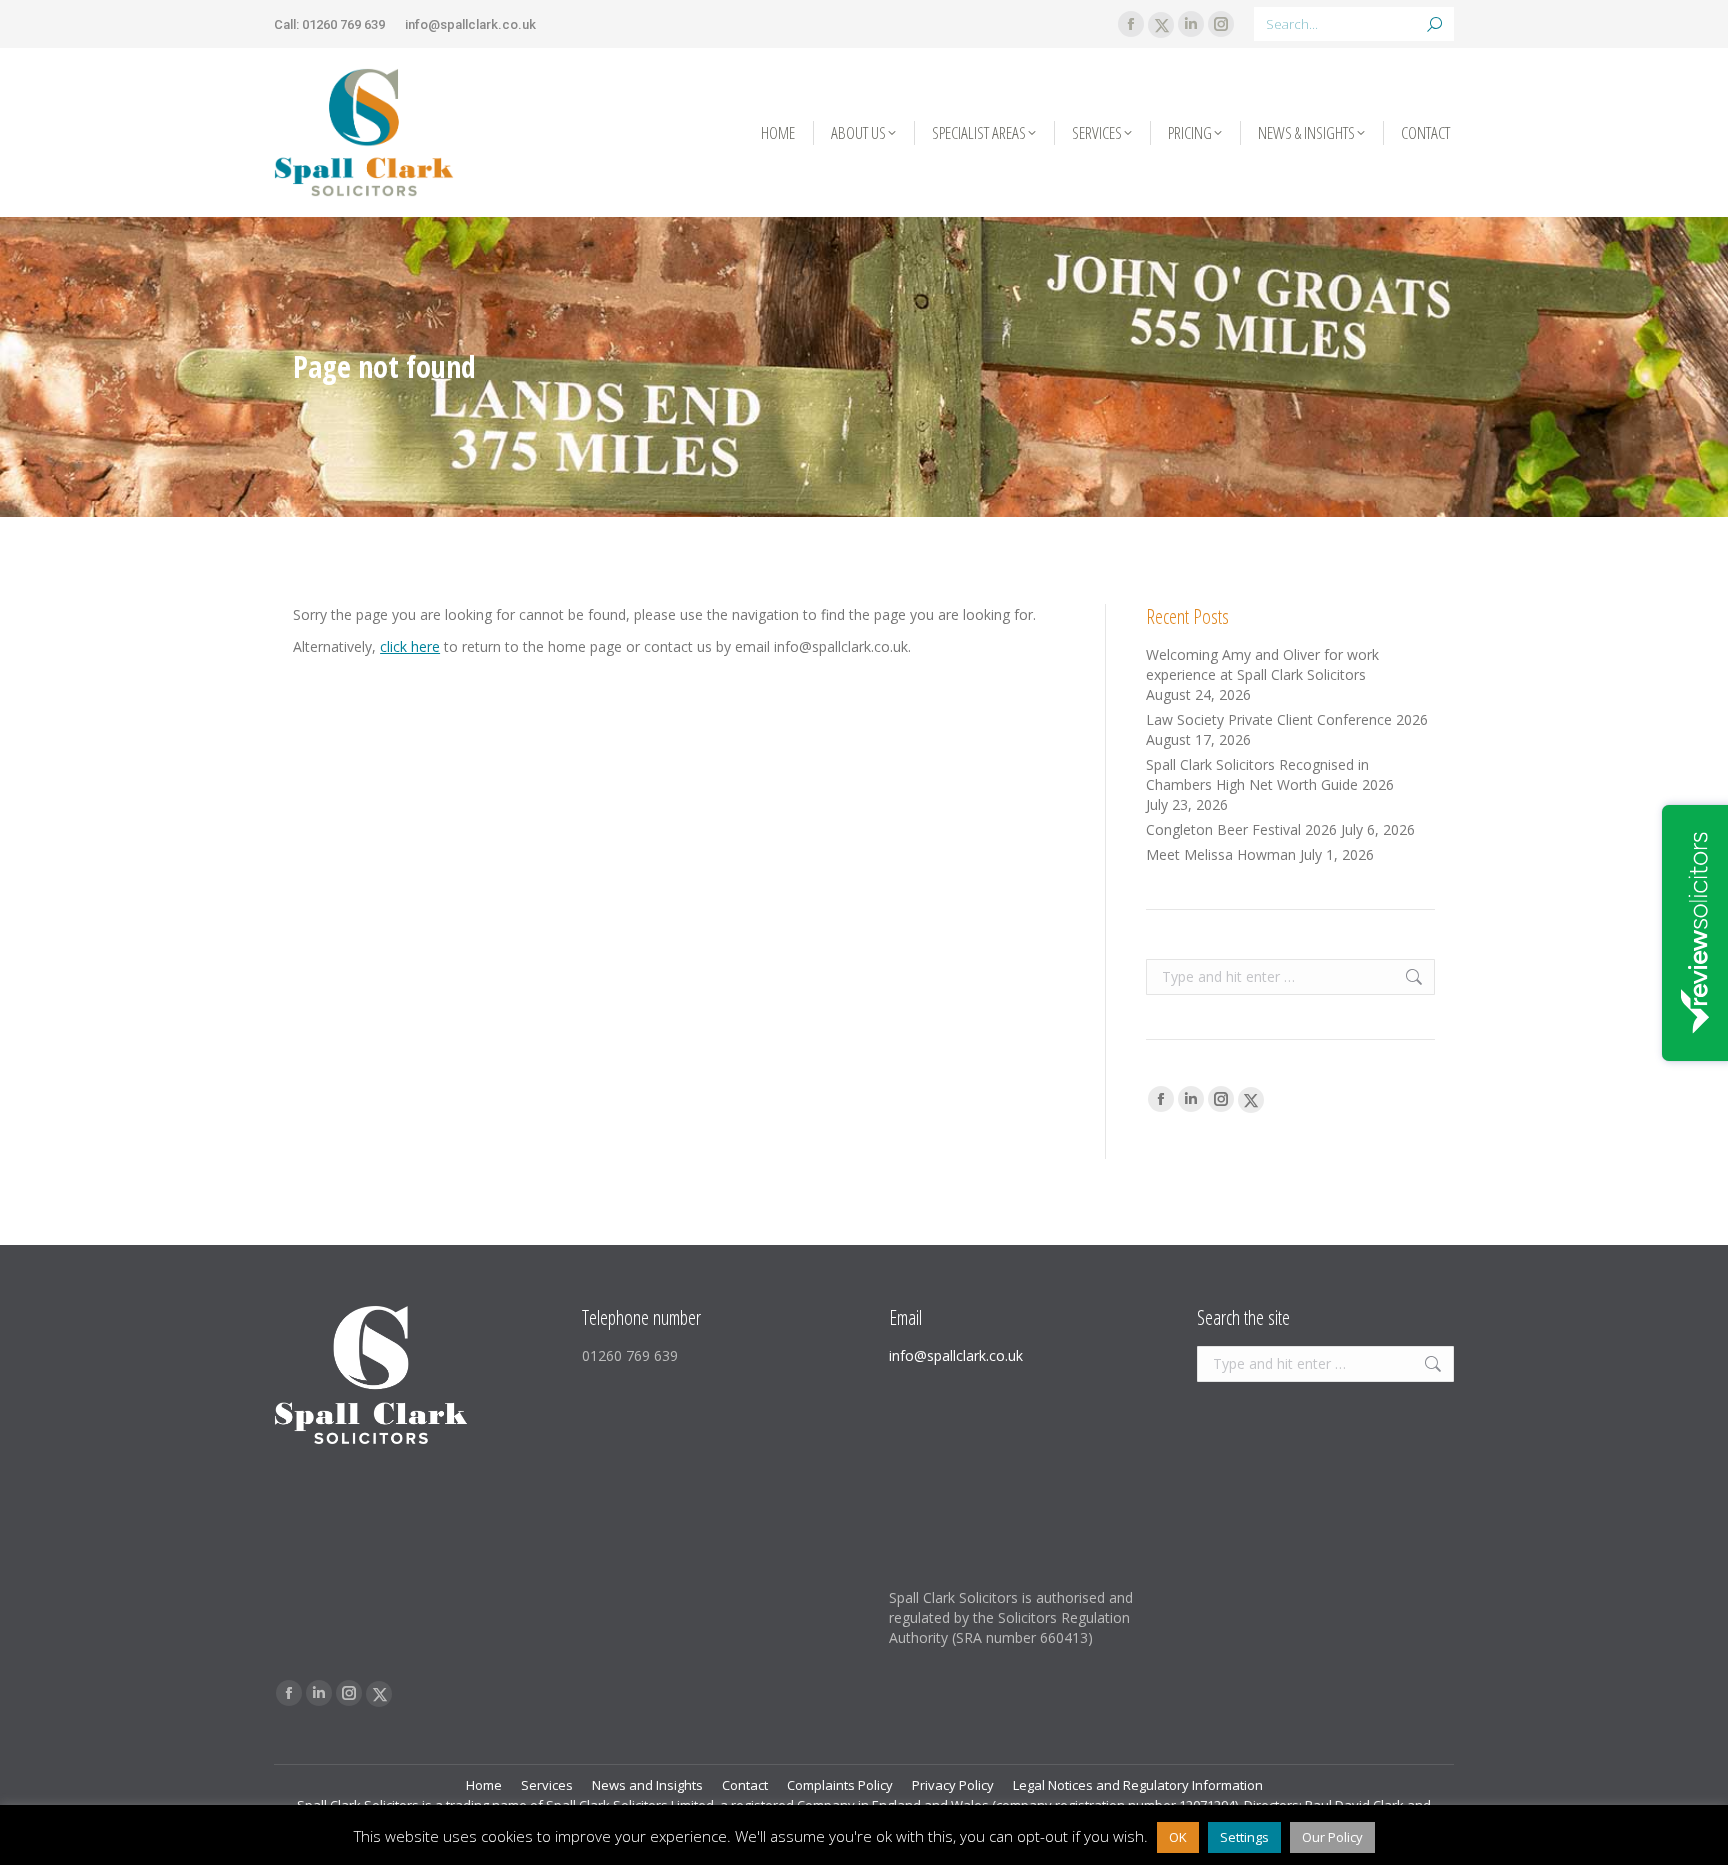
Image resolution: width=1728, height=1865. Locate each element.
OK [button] (1178, 1837)
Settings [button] (1244, 1837)
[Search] (1434, 24)
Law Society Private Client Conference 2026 (1287, 719)
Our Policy (1332, 1837)
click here (410, 646)
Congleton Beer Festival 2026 (1241, 829)
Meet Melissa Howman (1221, 854)
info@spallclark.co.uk (470, 24)
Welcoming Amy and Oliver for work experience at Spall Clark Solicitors (1262, 664)
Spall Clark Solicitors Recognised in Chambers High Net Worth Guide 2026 (1270, 774)
